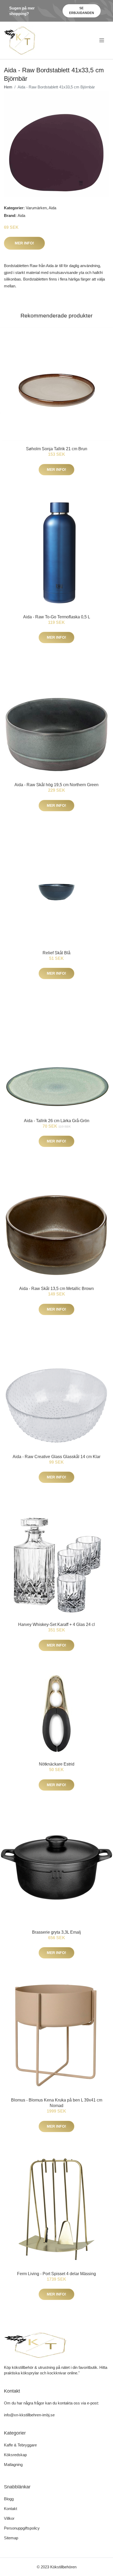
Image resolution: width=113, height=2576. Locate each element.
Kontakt (11, 2509)
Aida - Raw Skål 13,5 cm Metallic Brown (56, 1289)
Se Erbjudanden (82, 11)
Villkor (9, 2518)
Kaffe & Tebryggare (20, 2445)
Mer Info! (24, 243)
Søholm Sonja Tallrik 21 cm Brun (57, 449)
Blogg (9, 2499)
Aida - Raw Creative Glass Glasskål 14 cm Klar (56, 1457)
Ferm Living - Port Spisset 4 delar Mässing (56, 2274)
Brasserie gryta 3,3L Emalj (56, 1932)
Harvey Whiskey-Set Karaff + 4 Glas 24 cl (56, 1624)
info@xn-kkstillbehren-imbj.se (29, 2415)
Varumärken (36, 208)
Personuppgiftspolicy (22, 2528)
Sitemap (11, 2538)
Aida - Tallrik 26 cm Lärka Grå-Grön (57, 1121)
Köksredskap (15, 2455)
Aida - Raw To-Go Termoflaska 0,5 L (57, 617)
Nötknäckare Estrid (57, 1764)
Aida (52, 208)
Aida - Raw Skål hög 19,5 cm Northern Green (56, 785)
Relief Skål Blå (56, 953)
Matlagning (13, 2464)
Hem (8, 87)
